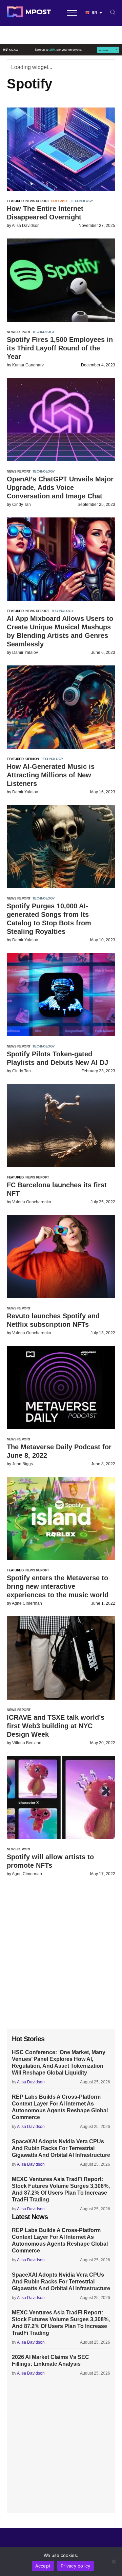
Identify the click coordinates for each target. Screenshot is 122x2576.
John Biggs (23, 1464)
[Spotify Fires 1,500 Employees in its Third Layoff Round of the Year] (61, 280)
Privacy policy (76, 2566)
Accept (43, 2566)
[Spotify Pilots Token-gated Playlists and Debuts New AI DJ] (61, 995)
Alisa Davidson (26, 226)
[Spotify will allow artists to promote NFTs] (61, 1797)
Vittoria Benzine (27, 1743)
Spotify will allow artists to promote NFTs (50, 1861)
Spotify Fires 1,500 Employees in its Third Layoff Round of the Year (60, 348)
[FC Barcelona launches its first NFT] (61, 1126)
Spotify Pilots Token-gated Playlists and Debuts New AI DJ (57, 1058)
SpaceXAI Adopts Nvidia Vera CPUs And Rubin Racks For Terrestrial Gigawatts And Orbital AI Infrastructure (61, 2148)
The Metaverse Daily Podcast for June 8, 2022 (59, 1451)
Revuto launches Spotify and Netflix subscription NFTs (53, 1320)
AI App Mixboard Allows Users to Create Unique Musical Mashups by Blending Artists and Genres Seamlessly (60, 631)
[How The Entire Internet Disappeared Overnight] (61, 149)
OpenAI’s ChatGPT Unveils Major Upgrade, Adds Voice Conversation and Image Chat (60, 488)
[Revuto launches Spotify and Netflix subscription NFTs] (61, 1257)
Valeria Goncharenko (32, 1202)
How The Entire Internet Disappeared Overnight (45, 213)
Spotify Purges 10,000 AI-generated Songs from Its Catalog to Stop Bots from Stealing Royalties (49, 919)
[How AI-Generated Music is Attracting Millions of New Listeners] (61, 707)
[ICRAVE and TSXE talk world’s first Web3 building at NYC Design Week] (61, 1658)
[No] (114, 2561)
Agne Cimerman (27, 1603)
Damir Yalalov (25, 653)
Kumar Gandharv (28, 365)
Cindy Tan (22, 505)
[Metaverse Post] (29, 13)
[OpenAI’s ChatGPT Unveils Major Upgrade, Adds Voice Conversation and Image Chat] (61, 420)
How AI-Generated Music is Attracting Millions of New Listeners (51, 775)
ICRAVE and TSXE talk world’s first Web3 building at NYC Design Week (56, 1726)
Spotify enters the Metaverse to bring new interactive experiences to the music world (58, 1586)
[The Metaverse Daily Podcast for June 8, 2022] (61, 1388)
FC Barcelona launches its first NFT (57, 1189)
